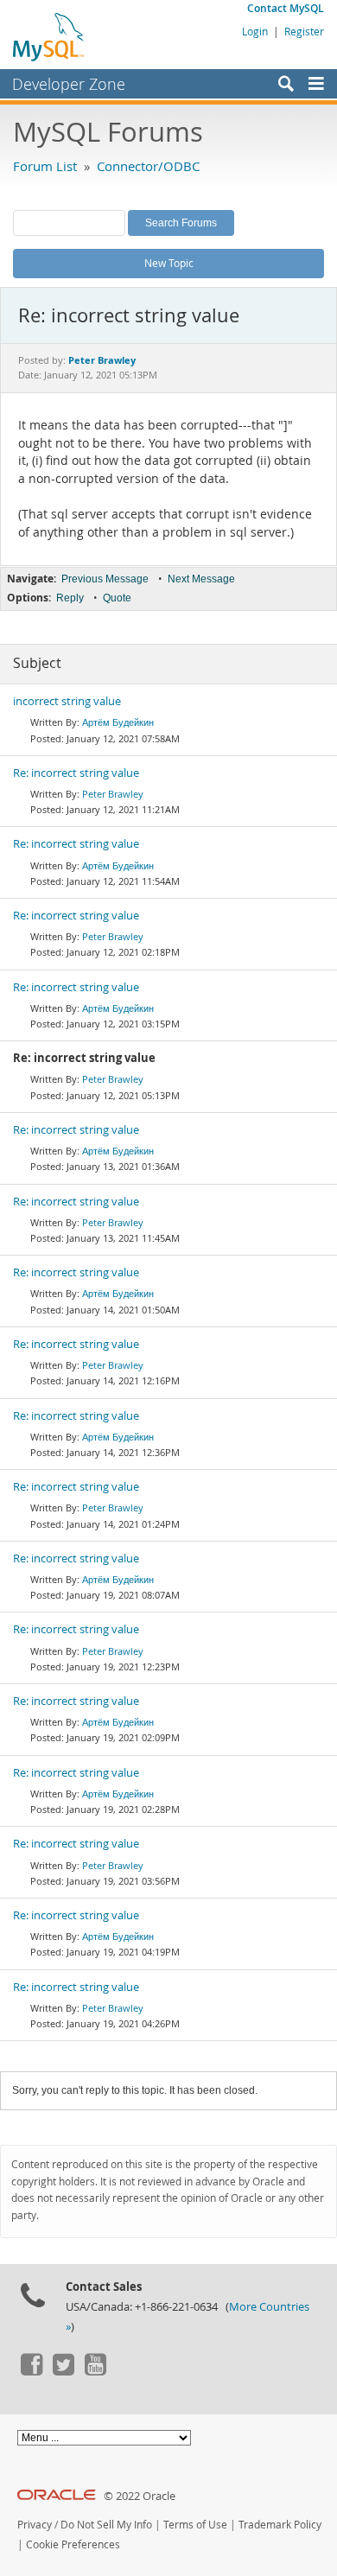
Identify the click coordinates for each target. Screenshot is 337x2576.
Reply (70, 598)
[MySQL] (49, 36)
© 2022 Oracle (140, 2496)
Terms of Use (195, 2525)
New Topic (169, 263)
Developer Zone (69, 84)
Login (255, 31)
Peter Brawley (113, 794)
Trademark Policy (280, 2525)
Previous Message (105, 579)
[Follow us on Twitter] (63, 2371)
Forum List (45, 166)
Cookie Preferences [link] (73, 2544)
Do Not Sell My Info (106, 2525)
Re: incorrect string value (76, 773)
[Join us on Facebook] (31, 2371)
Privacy (35, 2525)
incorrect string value (67, 701)
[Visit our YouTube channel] (95, 2371)
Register (304, 31)
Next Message (201, 579)
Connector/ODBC (148, 166)
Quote (117, 598)
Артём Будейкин (118, 722)
